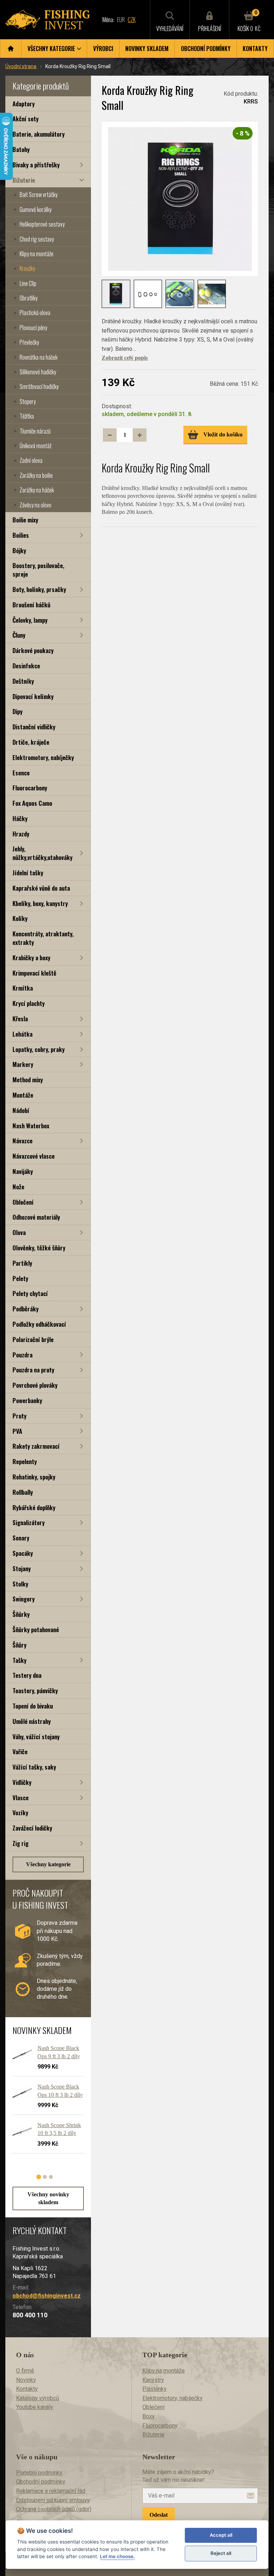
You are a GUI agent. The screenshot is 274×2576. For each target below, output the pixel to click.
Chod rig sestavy (37, 239)
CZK (132, 20)
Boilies (21, 535)
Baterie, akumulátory (39, 134)
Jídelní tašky (28, 873)
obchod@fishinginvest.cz (47, 2296)
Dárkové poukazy (33, 650)
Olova (19, 1232)
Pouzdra (22, 1355)
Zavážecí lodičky (32, 1828)
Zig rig (21, 1843)
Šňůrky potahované (36, 1629)
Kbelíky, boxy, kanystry (40, 903)
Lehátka (22, 1034)
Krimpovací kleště (34, 973)
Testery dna (27, 1675)
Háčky (20, 818)
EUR (121, 20)
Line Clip (28, 283)
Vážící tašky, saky (34, 1767)
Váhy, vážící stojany (36, 1737)
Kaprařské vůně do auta (41, 888)
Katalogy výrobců (38, 2398)
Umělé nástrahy (32, 1721)
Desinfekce (26, 666)
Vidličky (22, 1782)
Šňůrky (21, 1614)
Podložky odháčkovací (39, 1324)
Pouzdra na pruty (33, 1370)
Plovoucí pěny (33, 328)
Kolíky (20, 918)
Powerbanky (27, 1400)
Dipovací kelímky (33, 696)
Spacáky (23, 1553)
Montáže (23, 1095)
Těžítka (27, 416)
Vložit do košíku (223, 434)
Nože (18, 1187)
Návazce (22, 1141)
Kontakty (255, 49)
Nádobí (21, 1110)
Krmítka (23, 988)
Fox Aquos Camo (32, 803)
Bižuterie (24, 180)
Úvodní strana (21, 66)
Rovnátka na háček (39, 357)
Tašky (19, 1660)
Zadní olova (31, 460)
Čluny (19, 635)
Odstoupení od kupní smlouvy (53, 2500)
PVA (17, 1431)
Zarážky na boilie (36, 475)
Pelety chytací (30, 1293)
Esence (21, 773)
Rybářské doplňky (34, 1507)
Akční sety (26, 119)
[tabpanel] (45, 2102)
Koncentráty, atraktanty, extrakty (43, 938)
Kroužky (27, 268)
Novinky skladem (147, 49)
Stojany (22, 1568)
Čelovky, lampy (30, 620)
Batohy (21, 149)
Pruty (19, 1416)
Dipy (17, 711)
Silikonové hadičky (38, 372)
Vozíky (20, 1813)
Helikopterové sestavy (42, 224)
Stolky (20, 1584)
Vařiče (20, 1752)
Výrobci (103, 49)
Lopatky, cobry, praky (39, 1049)
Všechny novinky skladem (48, 2198)
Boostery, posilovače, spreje (38, 570)
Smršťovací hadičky (39, 386)
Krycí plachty (29, 1003)
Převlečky (29, 342)
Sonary (21, 1538)
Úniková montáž (35, 446)
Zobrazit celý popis (125, 358)
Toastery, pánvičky (35, 1691)
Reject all (221, 2553)
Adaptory (24, 104)
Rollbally (23, 1492)
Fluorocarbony (30, 788)
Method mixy (28, 1080)
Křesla (20, 1019)
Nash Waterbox (31, 1126)
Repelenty (25, 1461)
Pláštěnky (154, 2389)
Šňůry (19, 1645)
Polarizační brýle (33, 1339)
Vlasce (21, 1798)
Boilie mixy (25, 520)
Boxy (149, 2416)
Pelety (20, 1278)
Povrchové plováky (35, 1385)
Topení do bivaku (33, 1706)
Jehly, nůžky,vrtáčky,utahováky (42, 853)
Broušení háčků (31, 605)
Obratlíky (29, 298)
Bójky (19, 550)
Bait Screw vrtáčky (39, 194)
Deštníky (23, 681)
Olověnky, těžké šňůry (39, 1248)
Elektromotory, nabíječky (43, 757)
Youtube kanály (35, 2407)
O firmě (25, 2371)
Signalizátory (29, 1522)
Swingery (24, 1599)
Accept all (221, 2535)
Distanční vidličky (34, 727)
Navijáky (23, 1171)
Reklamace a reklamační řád (51, 2491)
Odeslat (159, 2515)
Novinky (26, 2380)
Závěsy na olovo (35, 505)
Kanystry (153, 2380)
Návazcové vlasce (34, 1156)
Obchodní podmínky (206, 49)
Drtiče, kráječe (31, 742)
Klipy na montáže (37, 254)
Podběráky (26, 1309)
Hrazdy (21, 834)
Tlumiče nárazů (35, 431)
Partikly (22, 1263)
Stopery (28, 401)
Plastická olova (35, 313)
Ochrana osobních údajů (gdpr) (54, 2509)
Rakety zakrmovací (36, 1446)
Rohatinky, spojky (34, 1477)
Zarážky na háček (37, 490)
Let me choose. (117, 2556)
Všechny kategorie (48, 1864)
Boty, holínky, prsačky (39, 589)
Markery (23, 1064)
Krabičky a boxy (31, 958)
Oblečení (23, 1202)
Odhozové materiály (36, 1217)
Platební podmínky (39, 2473)
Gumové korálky (35, 209)
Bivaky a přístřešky (36, 165)
